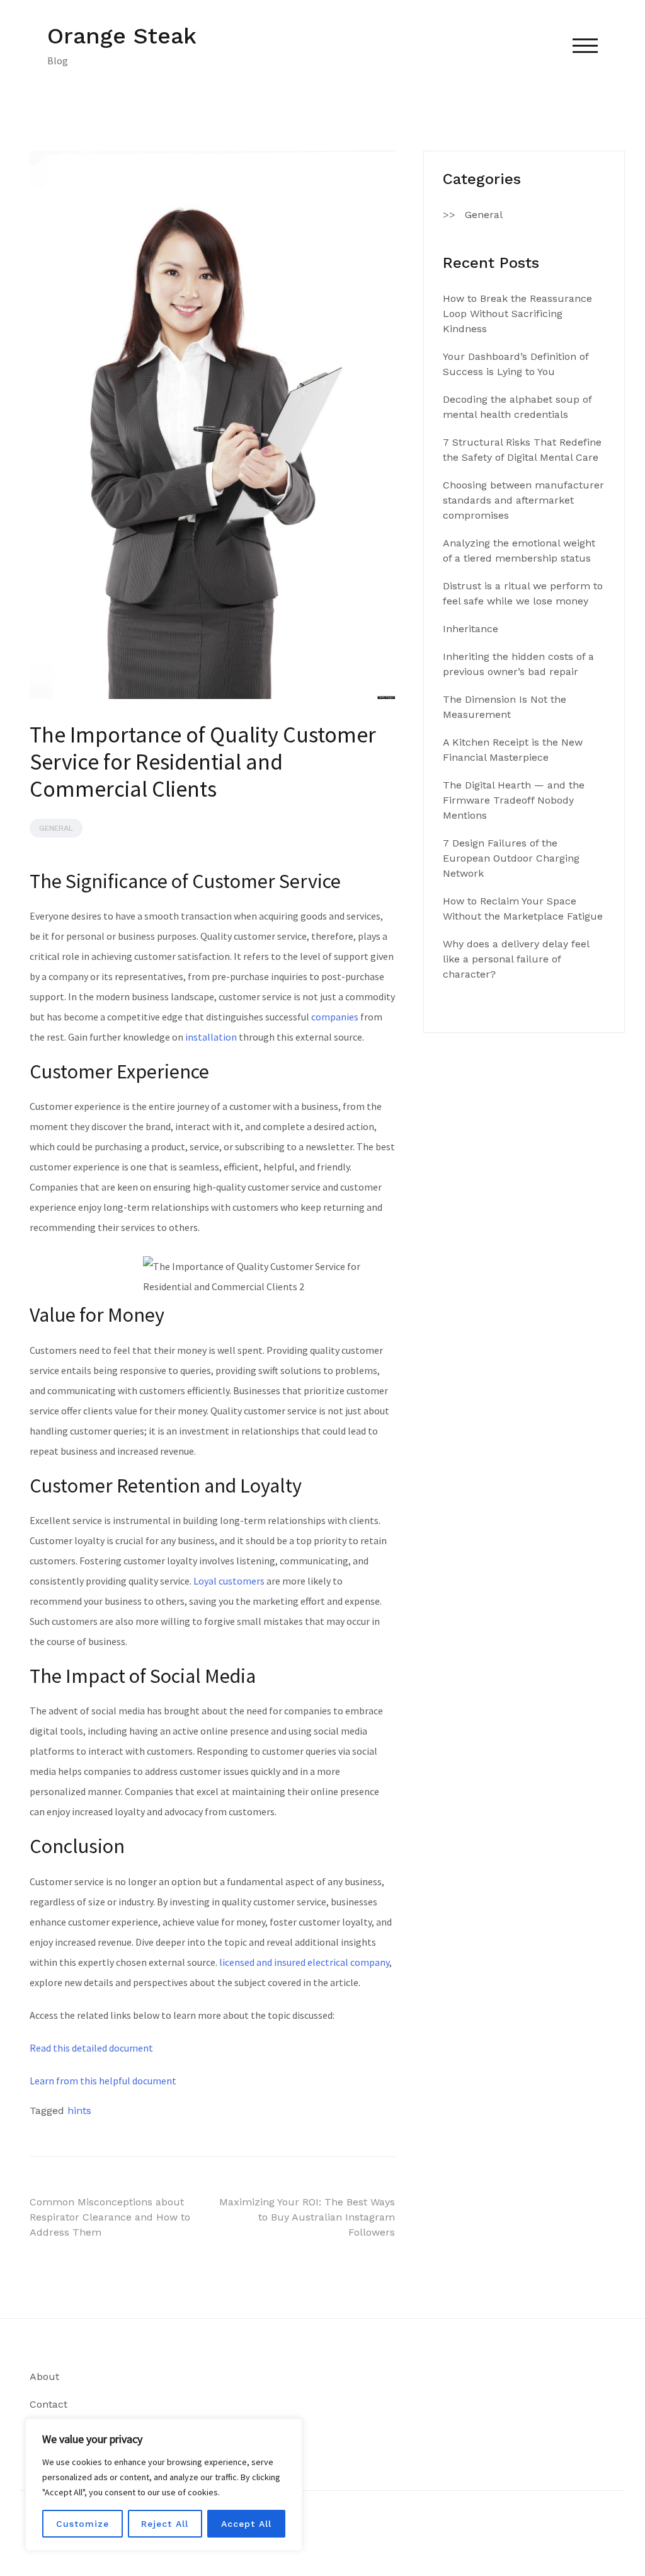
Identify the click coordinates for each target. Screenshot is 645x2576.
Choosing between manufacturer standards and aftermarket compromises (523, 500)
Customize (83, 2524)
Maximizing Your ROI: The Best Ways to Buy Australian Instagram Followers (307, 2217)
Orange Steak (122, 36)
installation (211, 1037)
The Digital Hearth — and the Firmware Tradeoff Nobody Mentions (514, 800)
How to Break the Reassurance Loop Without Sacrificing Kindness (517, 314)
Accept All (246, 2524)
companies (335, 1017)
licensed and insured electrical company (304, 1962)
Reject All (165, 2524)
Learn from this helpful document (103, 2081)
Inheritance (471, 629)
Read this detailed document (91, 2048)
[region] (164, 2485)
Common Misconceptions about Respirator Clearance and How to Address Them (110, 2217)
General (56, 828)
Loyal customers (229, 1581)
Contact (49, 2404)
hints (79, 2111)
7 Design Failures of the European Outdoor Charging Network (511, 858)
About (44, 2377)
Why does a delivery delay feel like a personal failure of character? (516, 959)
